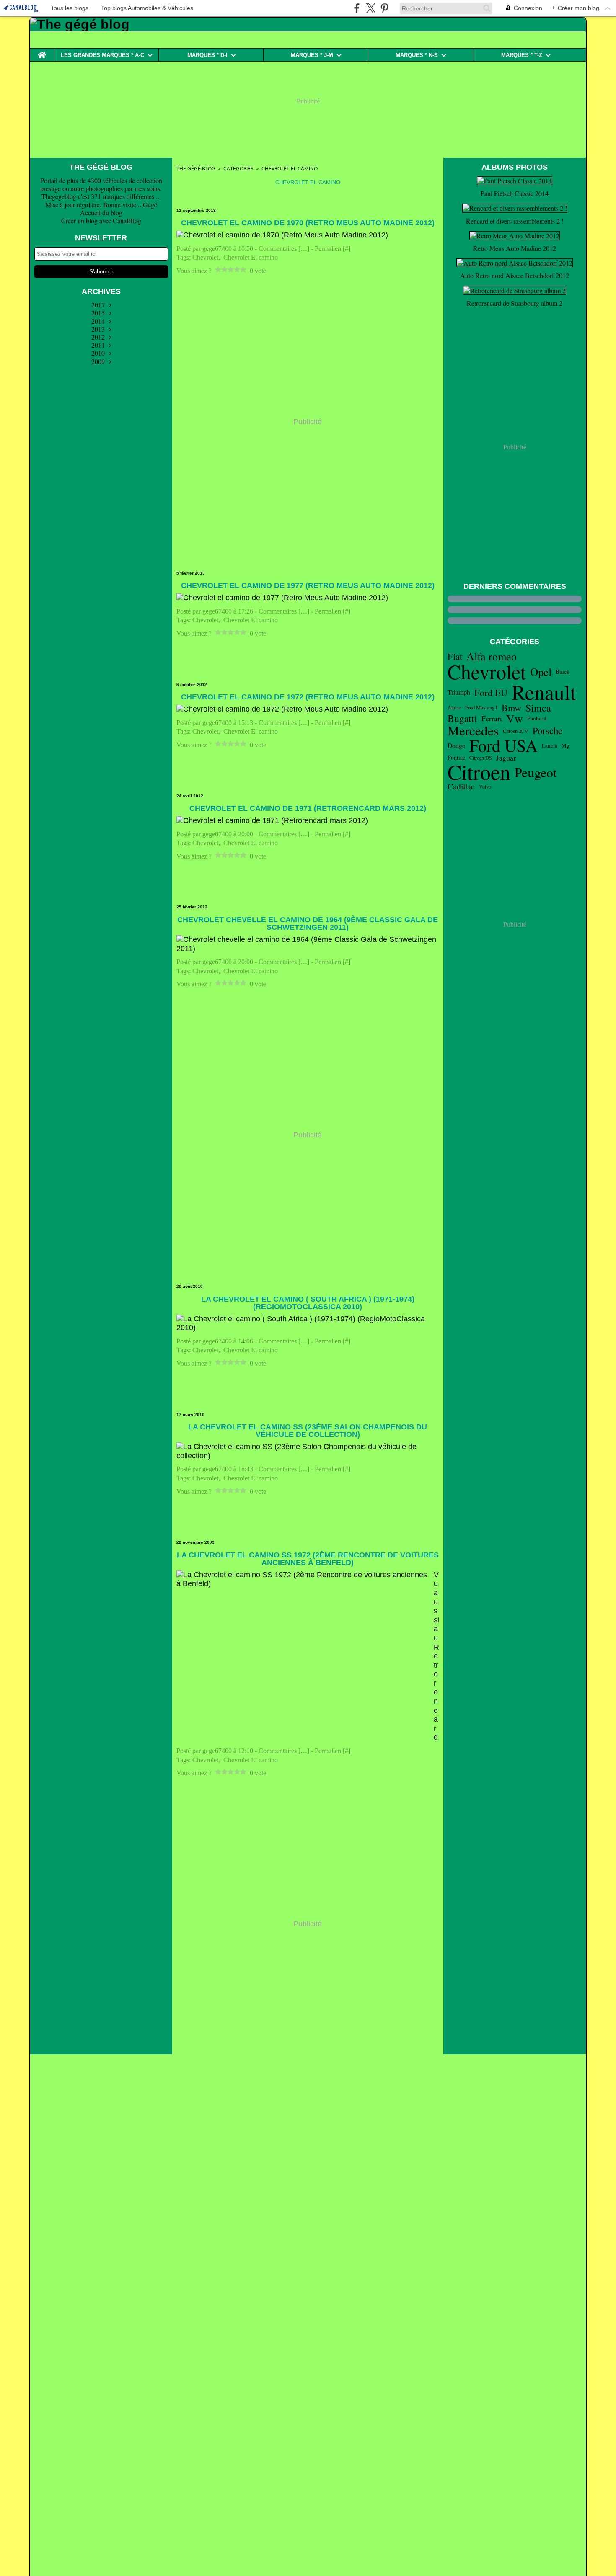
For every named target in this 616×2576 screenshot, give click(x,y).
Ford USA (503, 745)
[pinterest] (384, 8)
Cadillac (461, 786)
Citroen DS (481, 758)
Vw (515, 718)
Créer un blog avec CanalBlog (101, 220)
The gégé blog (196, 169)
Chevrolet (487, 672)
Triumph (459, 692)
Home (42, 52)
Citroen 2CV (516, 731)
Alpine (454, 707)
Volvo (485, 786)
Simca (538, 708)
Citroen (479, 772)
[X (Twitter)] (371, 8)
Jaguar (506, 758)
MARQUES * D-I (207, 55)
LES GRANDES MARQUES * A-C (102, 55)
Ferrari (492, 719)
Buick (563, 672)
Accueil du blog (101, 213)
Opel (541, 672)
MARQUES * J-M (312, 55)
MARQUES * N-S (417, 55)
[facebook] (357, 8)
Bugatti (462, 718)
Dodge (456, 745)
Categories (238, 169)
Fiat (455, 656)
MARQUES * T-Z (522, 55)
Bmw (511, 708)
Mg (566, 746)
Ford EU (491, 692)
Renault (544, 692)
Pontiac (456, 758)
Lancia (550, 746)
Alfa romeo (492, 656)
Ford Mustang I (481, 708)
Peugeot (536, 772)
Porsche (547, 731)
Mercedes (473, 731)
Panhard (537, 719)
